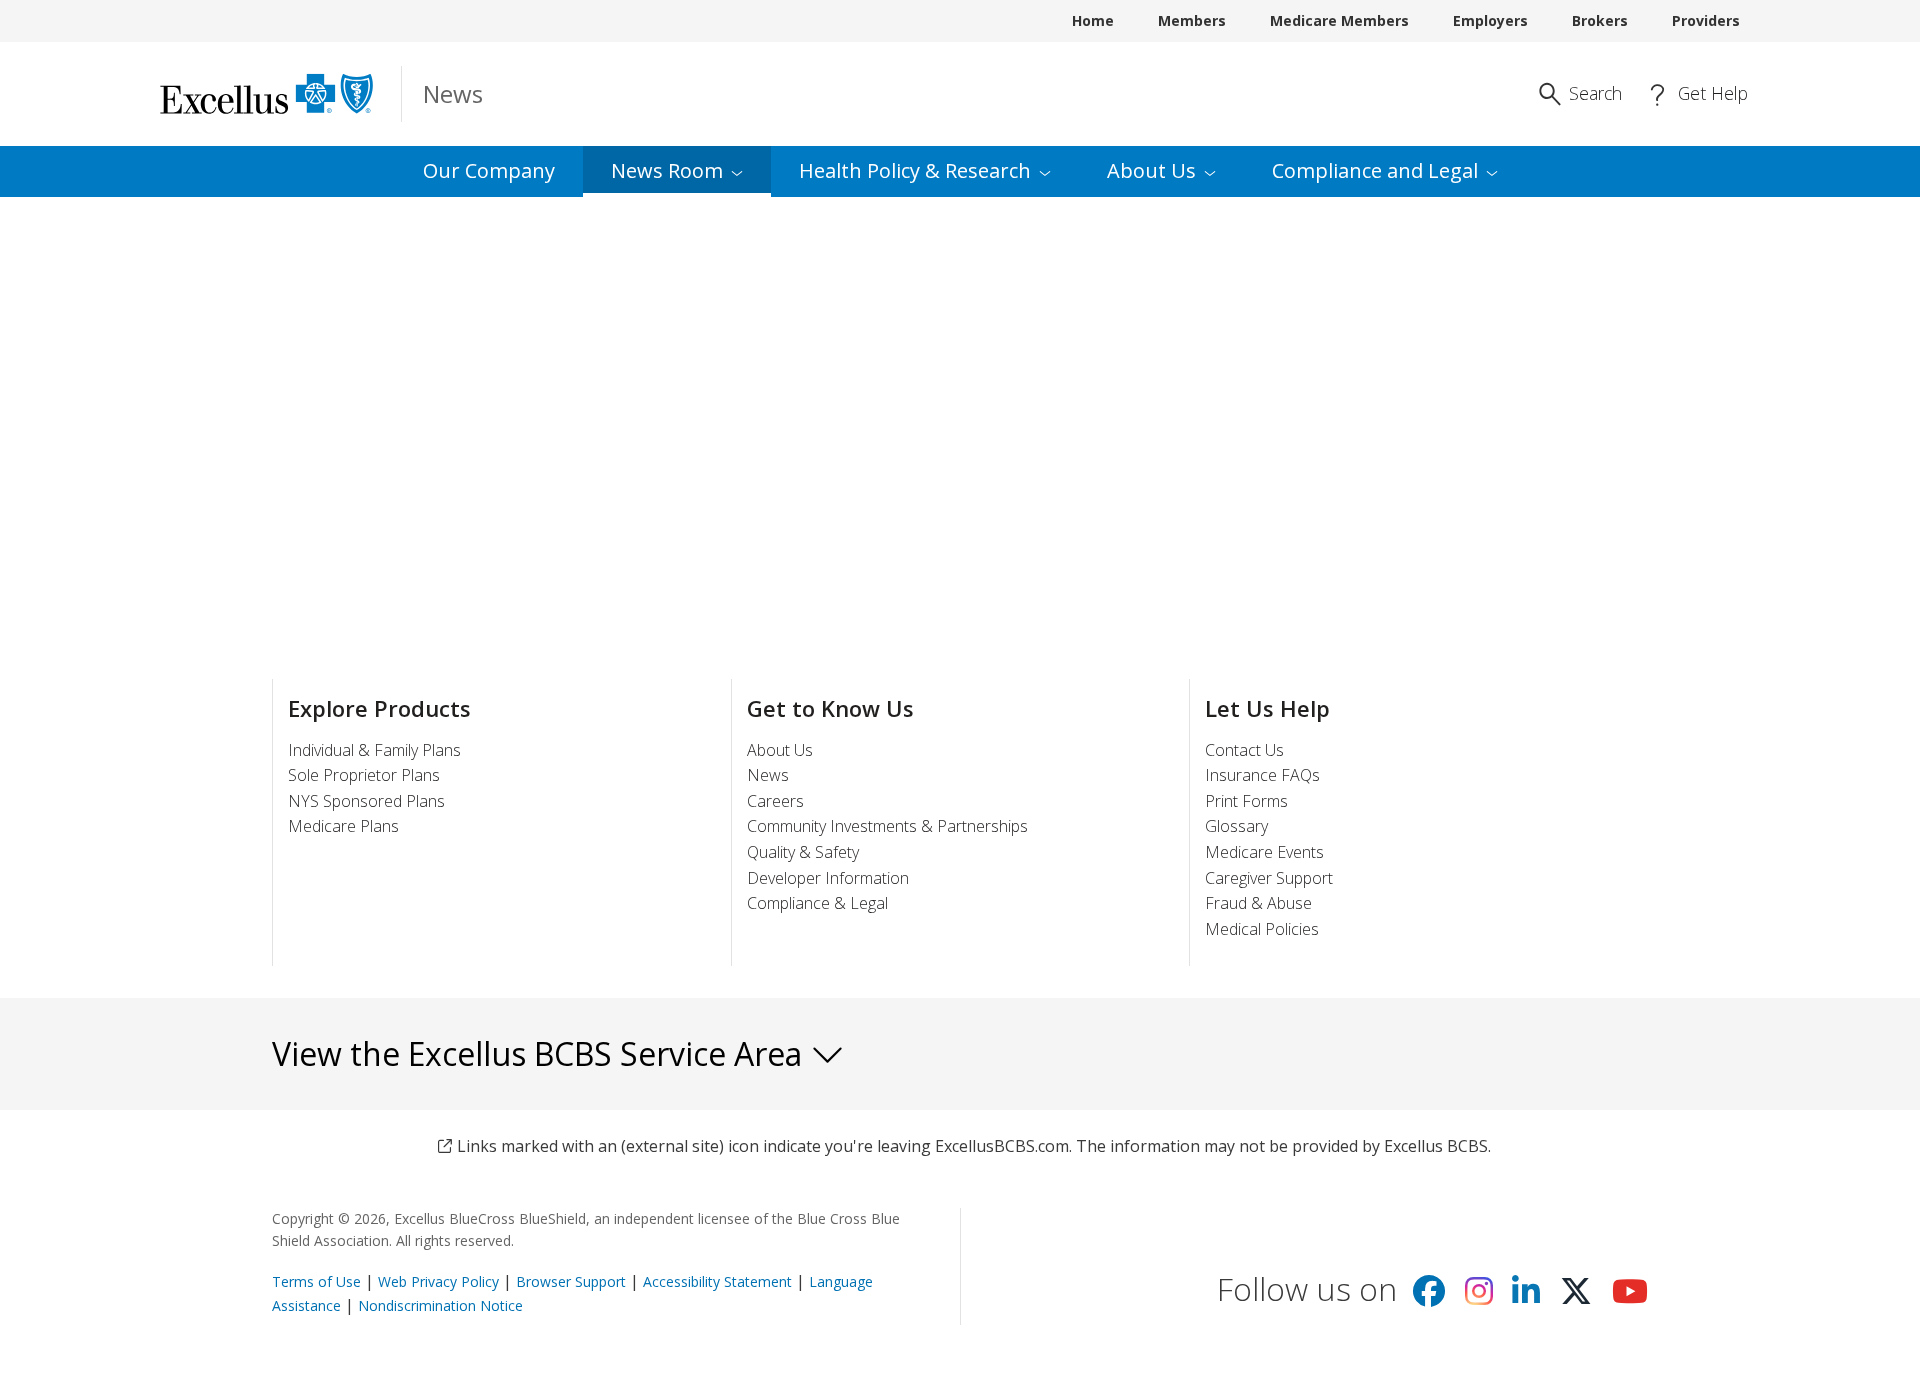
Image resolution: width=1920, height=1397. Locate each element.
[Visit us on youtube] (1630, 1297)
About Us (780, 750)
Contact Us (1244, 750)
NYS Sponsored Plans (366, 801)
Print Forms (1246, 801)
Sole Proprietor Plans (364, 775)
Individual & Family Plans (374, 750)
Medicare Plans (343, 826)
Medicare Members (1339, 20)
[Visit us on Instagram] (1479, 1297)
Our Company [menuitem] (489, 170)
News (768, 775)
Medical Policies (1262, 929)
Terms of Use (316, 1281)
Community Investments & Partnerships (887, 826)
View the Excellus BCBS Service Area (541, 1053)
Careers (775, 801)
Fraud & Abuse (1258, 903)
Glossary (1236, 826)
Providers (1706, 20)
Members (1192, 20)
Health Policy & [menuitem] (915, 170)
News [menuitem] (667, 170)
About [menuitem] (1151, 170)
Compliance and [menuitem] (1375, 170)
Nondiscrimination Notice (440, 1305)
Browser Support (571, 1281)
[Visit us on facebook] (1429, 1297)
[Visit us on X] (1576, 1297)
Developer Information (828, 878)
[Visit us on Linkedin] (1526, 1297)
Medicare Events (1264, 852)
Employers (1490, 20)
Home (1093, 20)
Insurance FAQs (1262, 775)
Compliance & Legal (817, 903)
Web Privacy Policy (438, 1281)
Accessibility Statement (717, 1281)
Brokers (1600, 20)
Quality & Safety (803, 852)
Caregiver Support (1269, 878)
